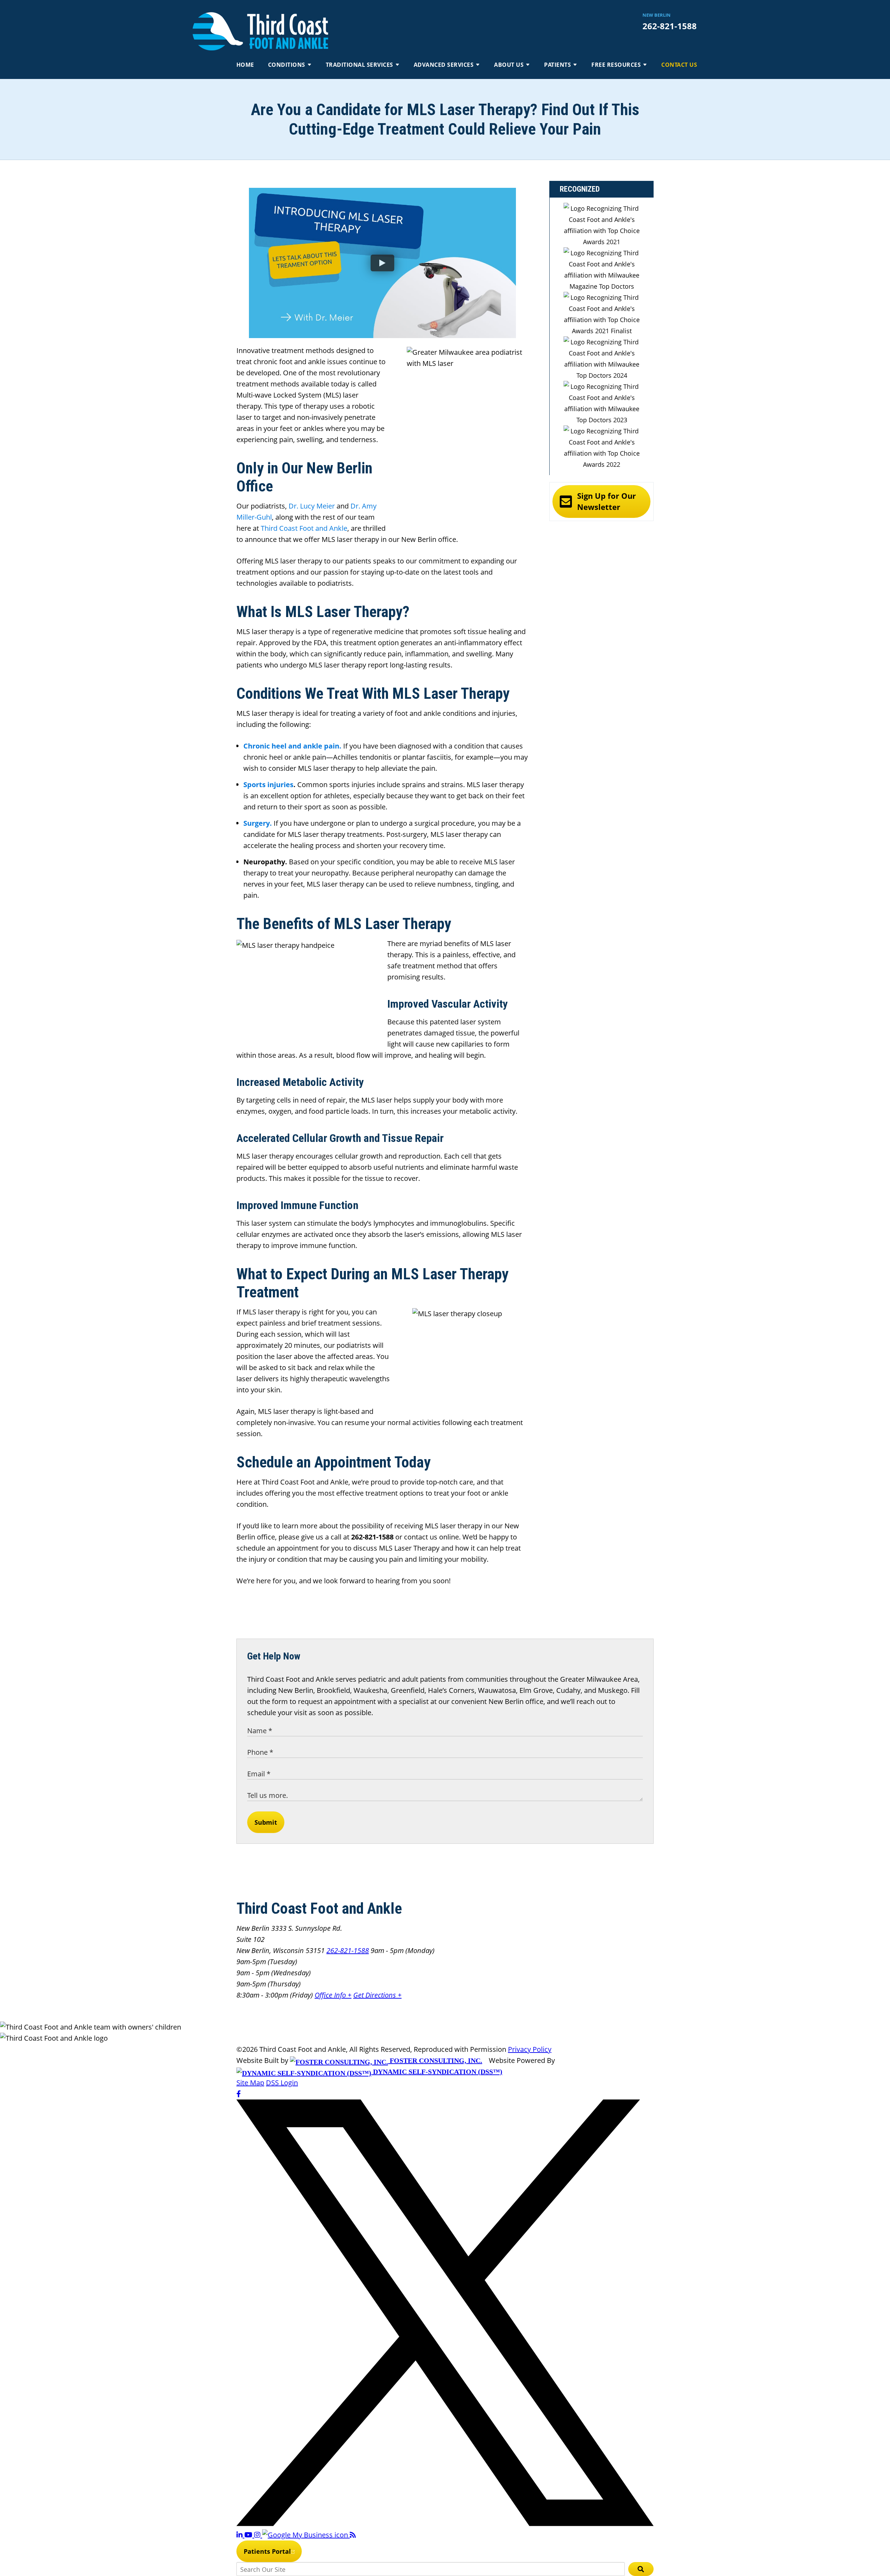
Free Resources (616, 65)
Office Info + (333, 1995)
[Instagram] (258, 2535)
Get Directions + (377, 1995)
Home (245, 65)
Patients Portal (267, 2551)
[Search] (641, 2569)
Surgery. (258, 823)
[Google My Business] (306, 2535)
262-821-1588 (670, 26)
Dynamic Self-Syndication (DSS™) (437, 2072)
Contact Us (679, 65)
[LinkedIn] (240, 2535)
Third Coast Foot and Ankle (304, 528)
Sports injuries (268, 785)
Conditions (287, 65)
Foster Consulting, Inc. (435, 2061)
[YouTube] (249, 2535)
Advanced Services (444, 65)
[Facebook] (239, 2094)
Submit (266, 1822)
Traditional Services (359, 65)
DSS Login (282, 2083)
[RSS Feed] (353, 2535)
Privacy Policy (530, 2049)
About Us (509, 65)
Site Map (250, 2083)
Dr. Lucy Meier (311, 506)
